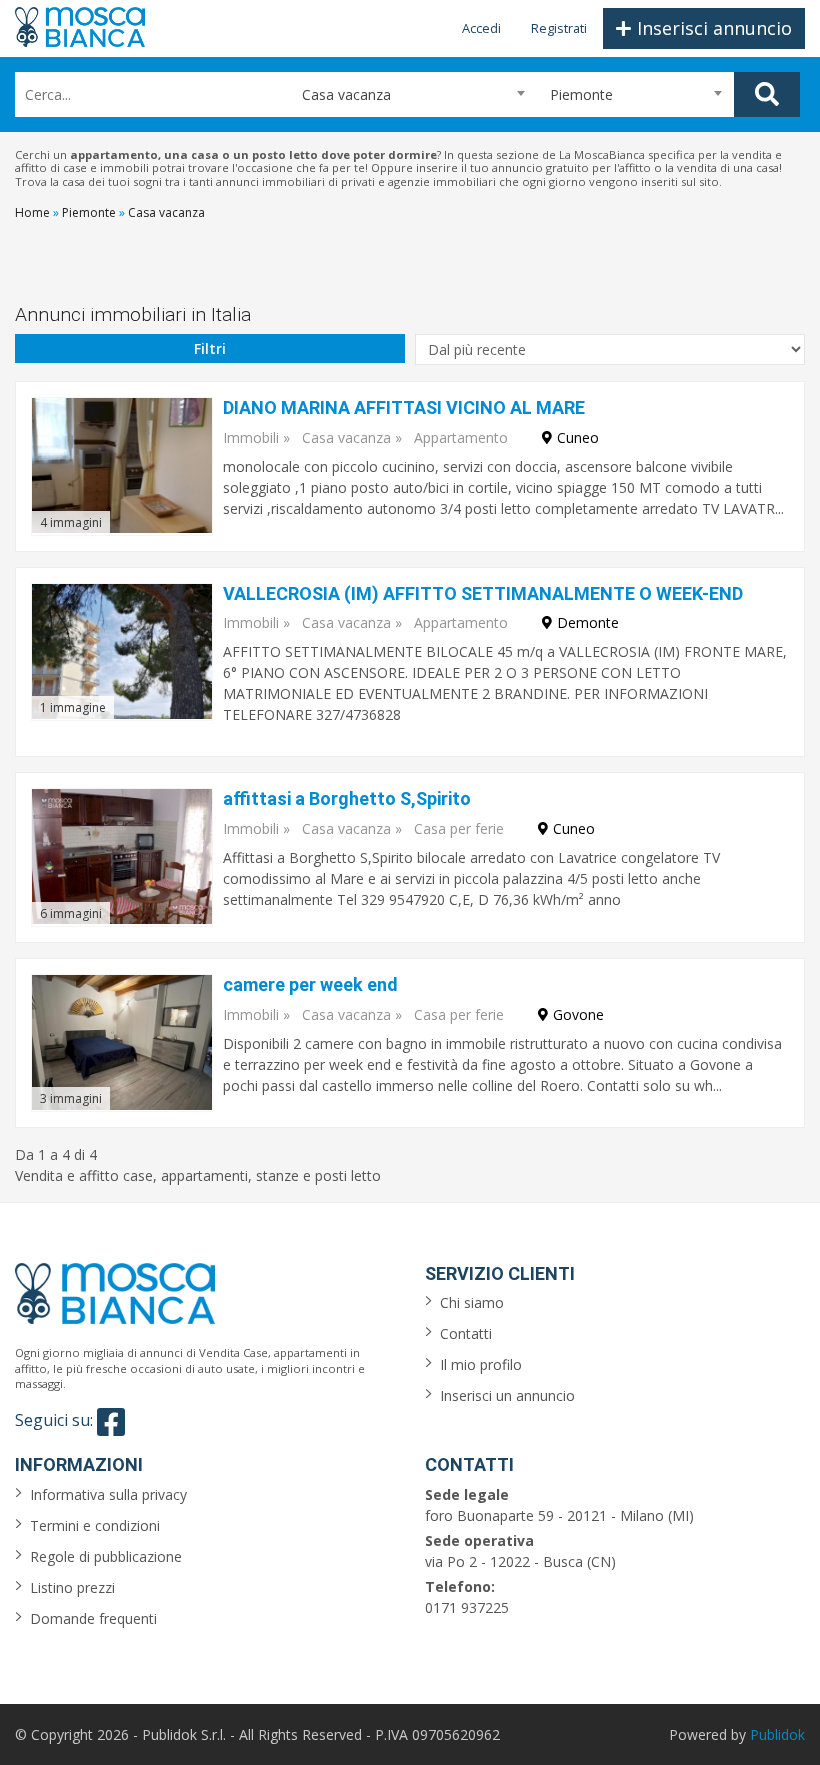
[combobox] (404, 94)
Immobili (251, 437)
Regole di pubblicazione (106, 1556)
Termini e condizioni (95, 1525)
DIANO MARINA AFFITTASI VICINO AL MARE (404, 407)
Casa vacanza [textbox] (338, 94)
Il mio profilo (481, 1364)
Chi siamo (472, 1302)
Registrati (559, 28)
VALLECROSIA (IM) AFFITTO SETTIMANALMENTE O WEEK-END (483, 593)
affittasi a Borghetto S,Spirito (347, 798)
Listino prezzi (72, 1587)
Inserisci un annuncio (507, 1395)
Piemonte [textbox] (581, 94)
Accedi (481, 28)
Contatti (466, 1333)
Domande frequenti (93, 1618)
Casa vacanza (346, 437)
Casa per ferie (459, 828)
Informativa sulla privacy (108, 1494)
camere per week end (310, 984)
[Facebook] (111, 1422)
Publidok (777, 1734)
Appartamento (461, 437)
